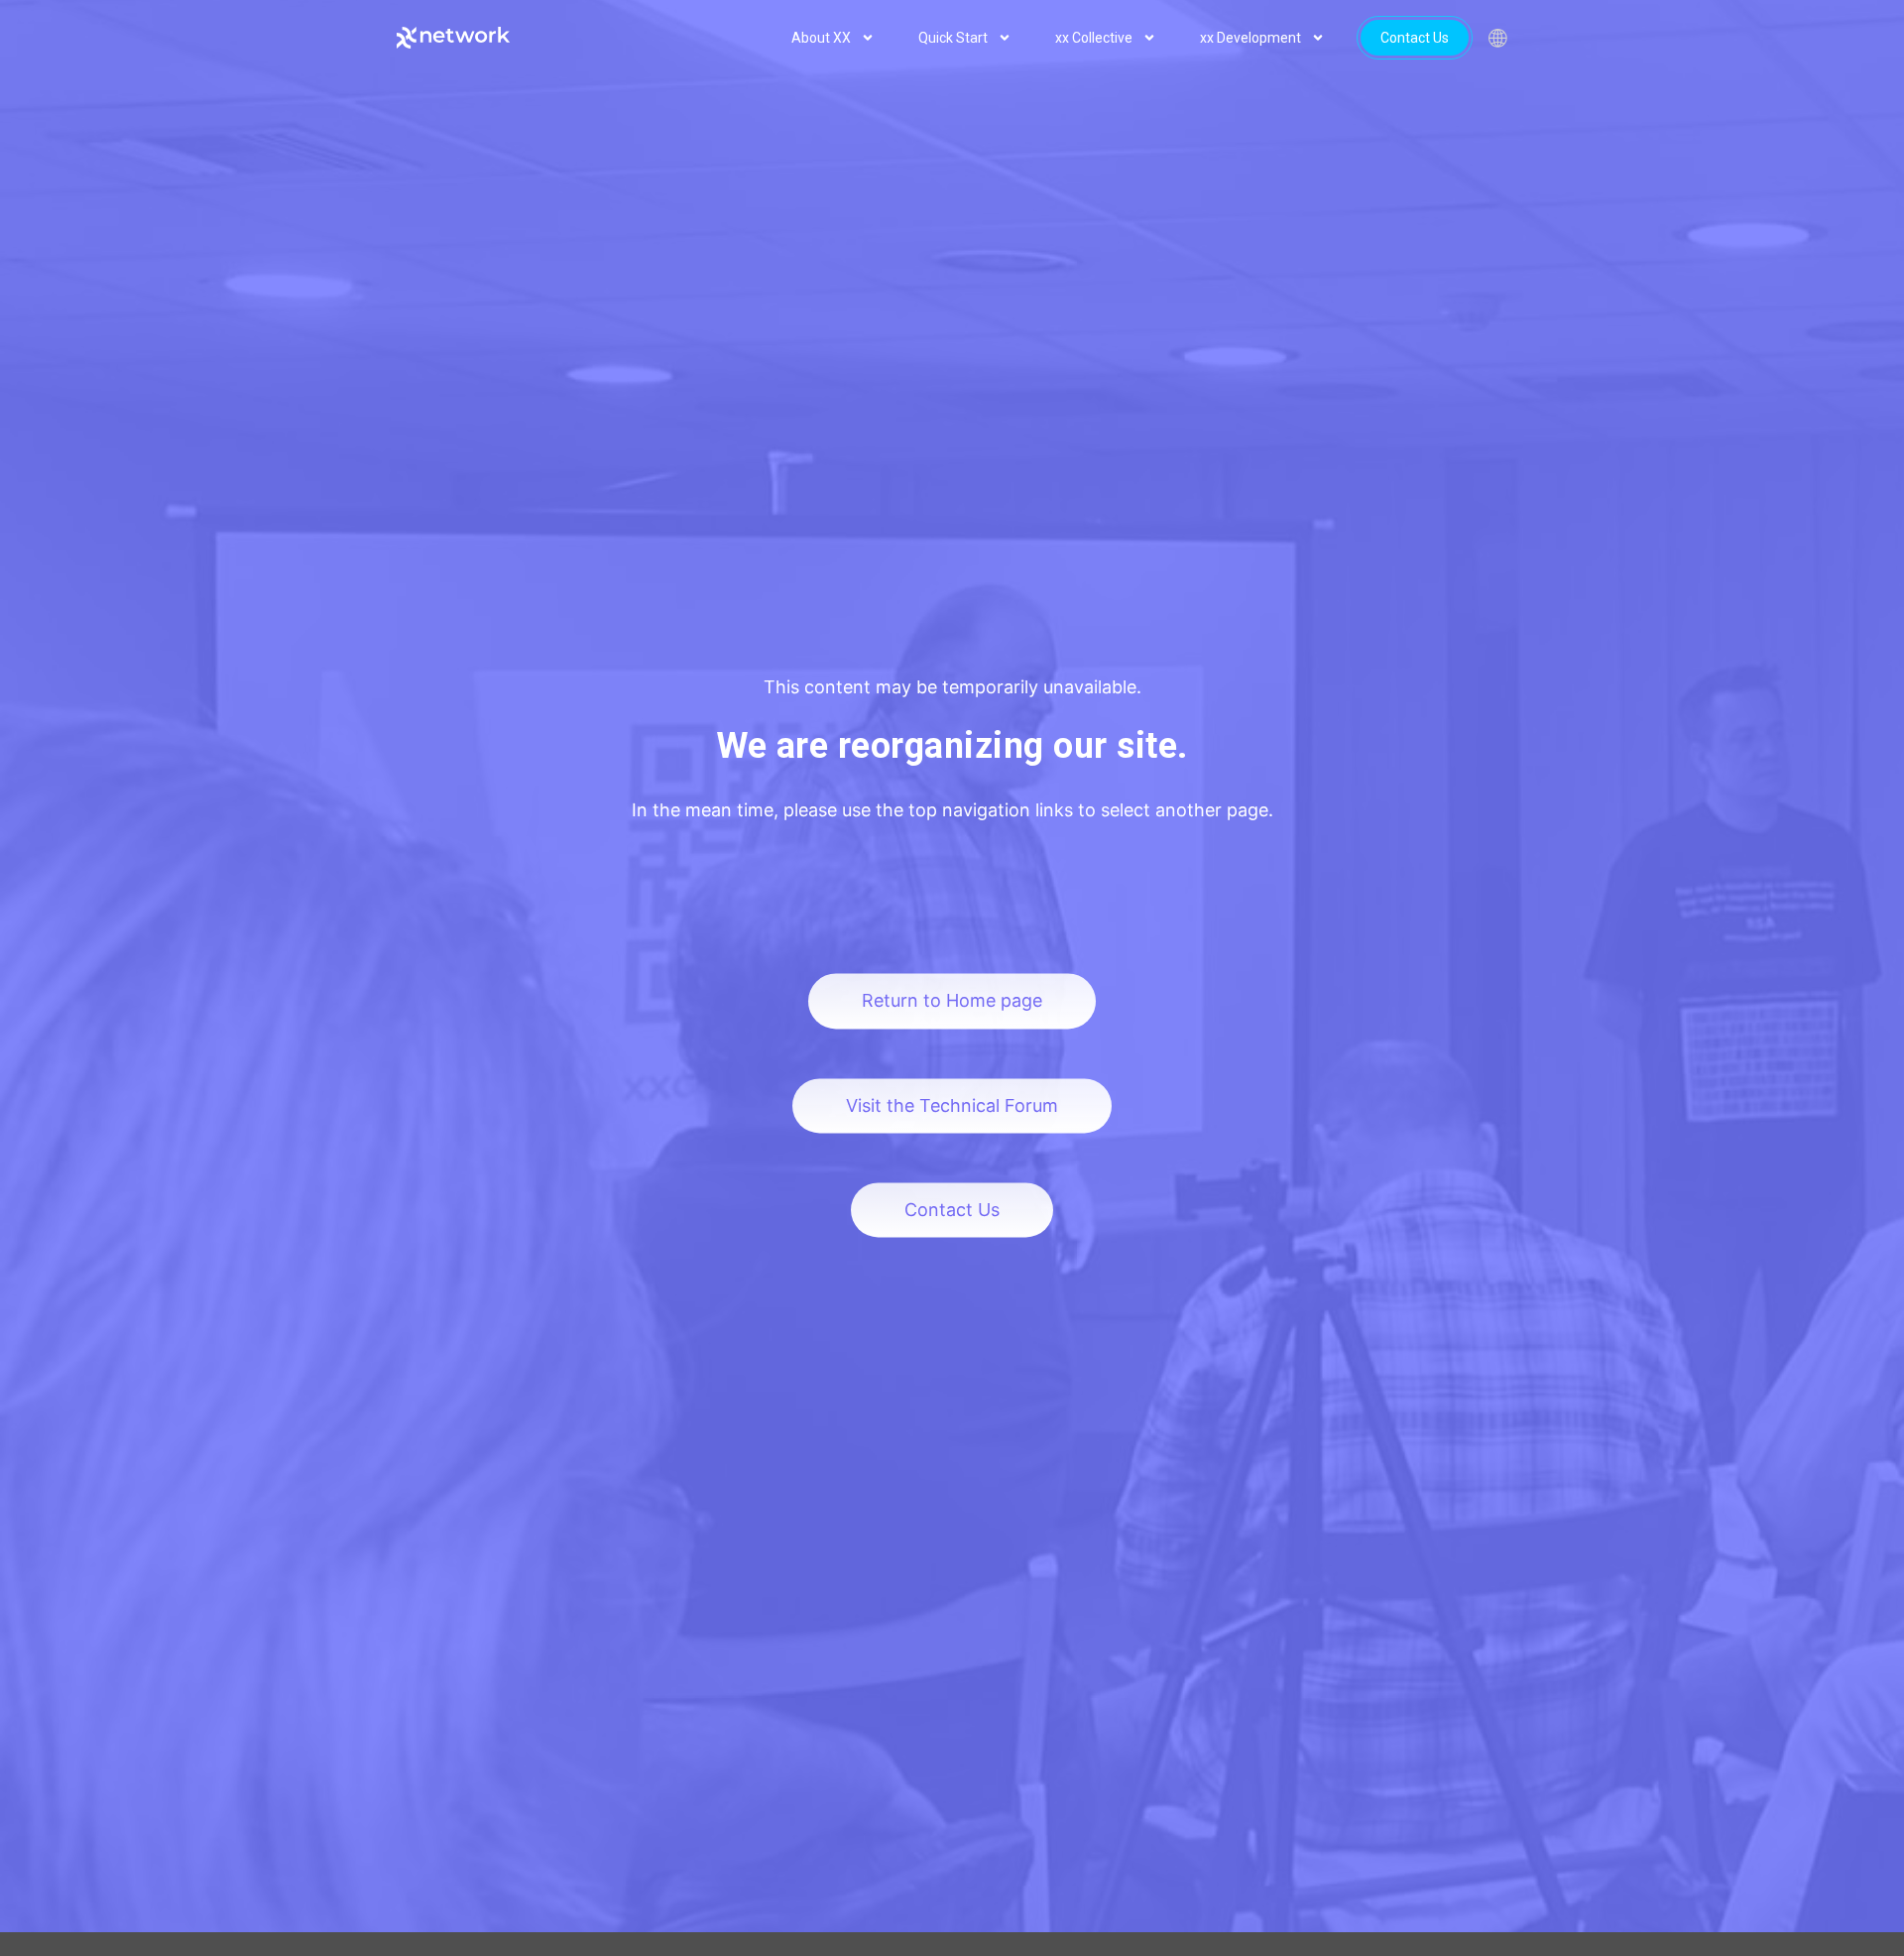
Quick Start (953, 38)
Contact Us (1415, 38)
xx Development (1250, 38)
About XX (821, 38)
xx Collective (1094, 38)
